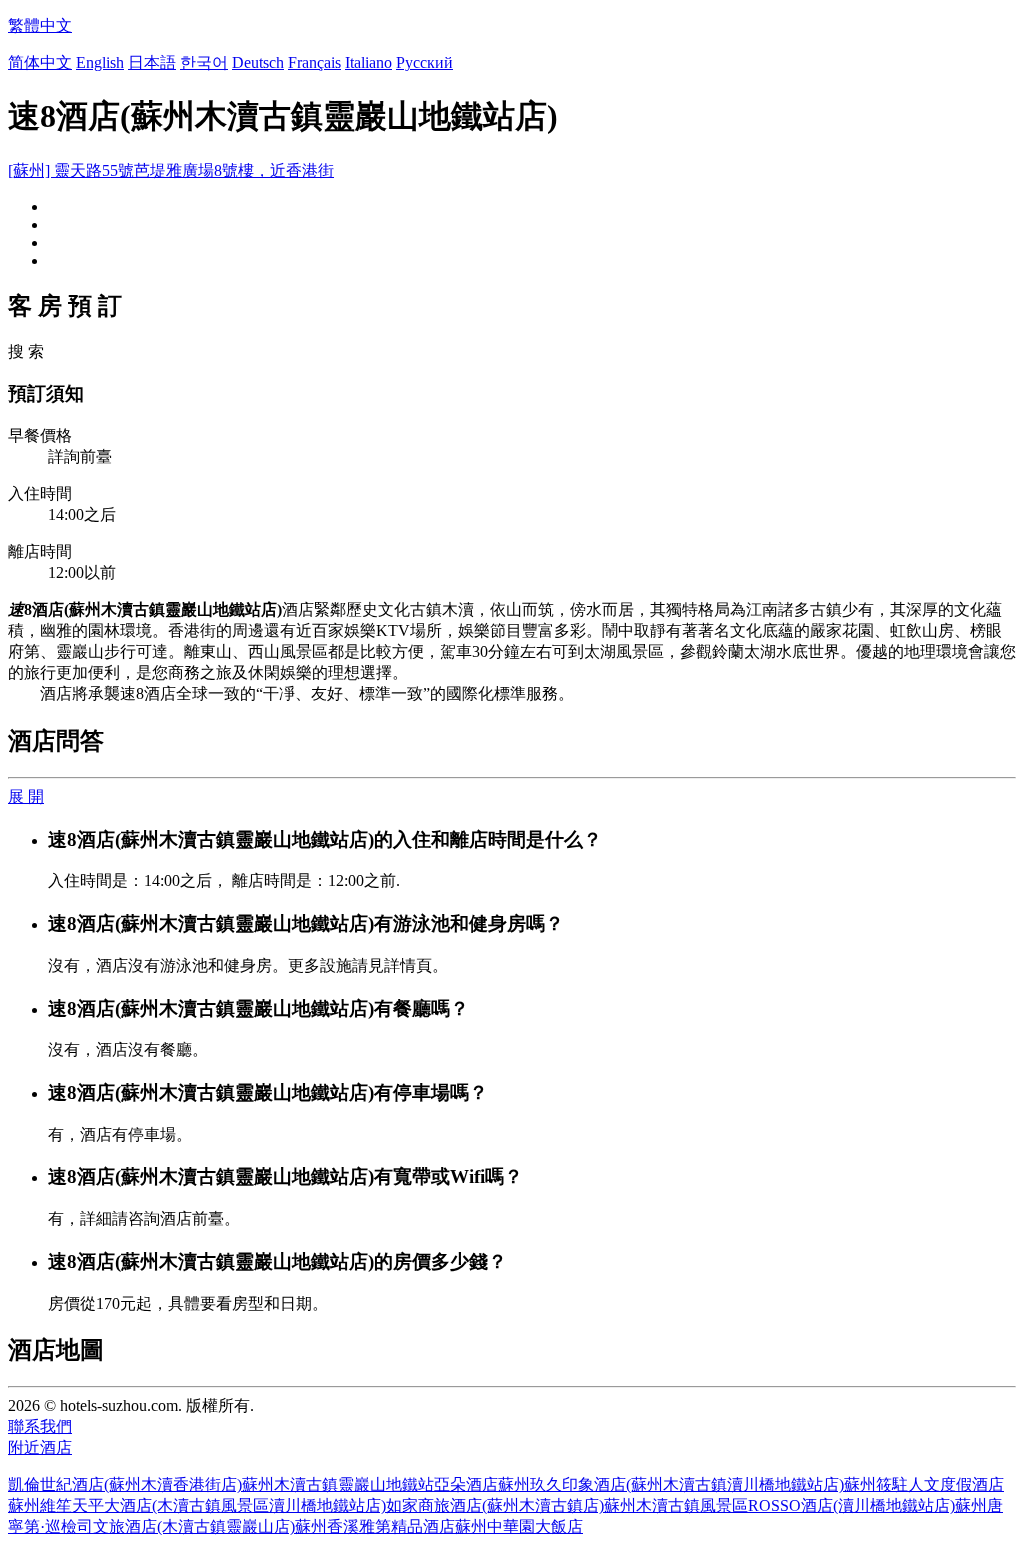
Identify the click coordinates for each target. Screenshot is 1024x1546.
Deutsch (258, 62)
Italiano (368, 62)
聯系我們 (40, 1426)
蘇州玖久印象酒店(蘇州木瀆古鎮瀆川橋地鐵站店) (671, 1484)
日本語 (152, 62)
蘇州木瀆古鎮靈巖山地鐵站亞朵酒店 (370, 1484)
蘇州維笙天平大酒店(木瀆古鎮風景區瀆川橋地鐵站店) (197, 1505)
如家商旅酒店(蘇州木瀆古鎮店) (495, 1505)
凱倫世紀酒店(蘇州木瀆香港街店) (125, 1484)
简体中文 (40, 62)
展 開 (26, 796)
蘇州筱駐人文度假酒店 (924, 1484)
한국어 (204, 62)
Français (314, 62)
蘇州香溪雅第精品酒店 (375, 1526)
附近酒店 (40, 1447)
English (100, 62)
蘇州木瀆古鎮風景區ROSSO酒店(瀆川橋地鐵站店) (779, 1505)
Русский (424, 62)
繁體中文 (40, 25)
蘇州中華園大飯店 (519, 1526)
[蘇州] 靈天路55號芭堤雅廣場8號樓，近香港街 (171, 170)
